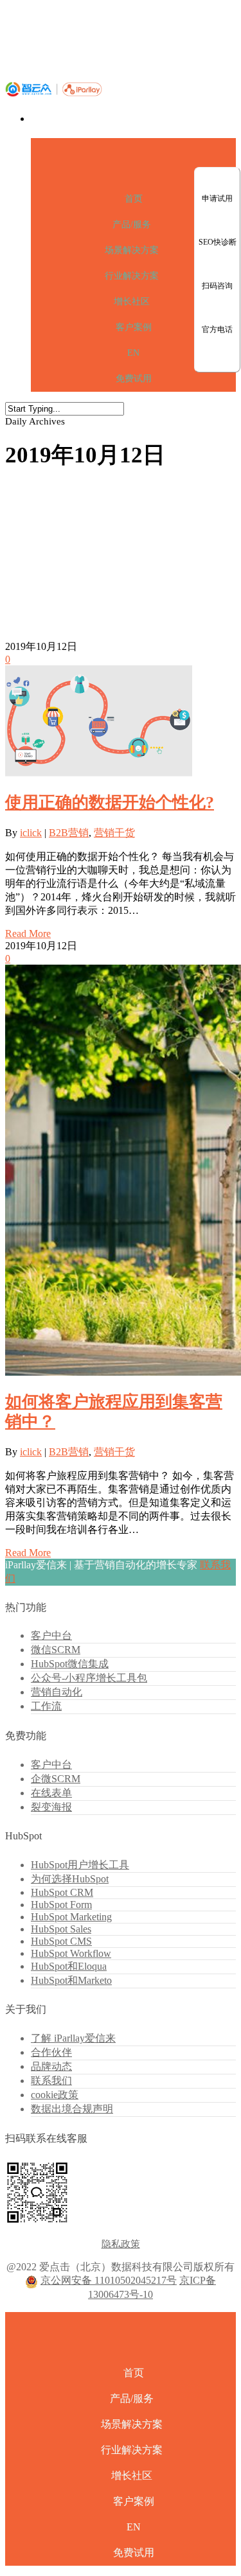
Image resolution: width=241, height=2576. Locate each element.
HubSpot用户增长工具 (80, 1865)
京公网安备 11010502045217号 (109, 2280)
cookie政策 (55, 2095)
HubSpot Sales (61, 1929)
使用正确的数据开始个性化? (110, 802)
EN (133, 353)
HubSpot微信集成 (70, 1664)
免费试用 (134, 379)
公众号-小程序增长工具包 (89, 1678)
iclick (31, 833)
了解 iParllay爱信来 (73, 2038)
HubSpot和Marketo (71, 1980)
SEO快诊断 (218, 242)
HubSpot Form (61, 1905)
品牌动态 (51, 2066)
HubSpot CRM (62, 1892)
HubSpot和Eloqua (69, 1966)
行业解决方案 (132, 276)
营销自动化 (57, 1692)
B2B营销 (69, 833)
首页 (134, 199)
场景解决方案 (132, 250)
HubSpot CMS (61, 1941)
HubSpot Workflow (71, 1953)
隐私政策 (121, 2244)
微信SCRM (56, 1650)
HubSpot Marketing (71, 1917)
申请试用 (217, 198)
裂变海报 (51, 1807)
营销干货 (114, 833)
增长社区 (132, 302)
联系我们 (51, 2081)
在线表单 (51, 1793)
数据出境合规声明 (72, 2109)
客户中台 (51, 1635)
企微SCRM (56, 1779)
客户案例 (134, 327)
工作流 (46, 1706)
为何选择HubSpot (70, 1879)
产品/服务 (132, 224)
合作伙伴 (51, 2052)
